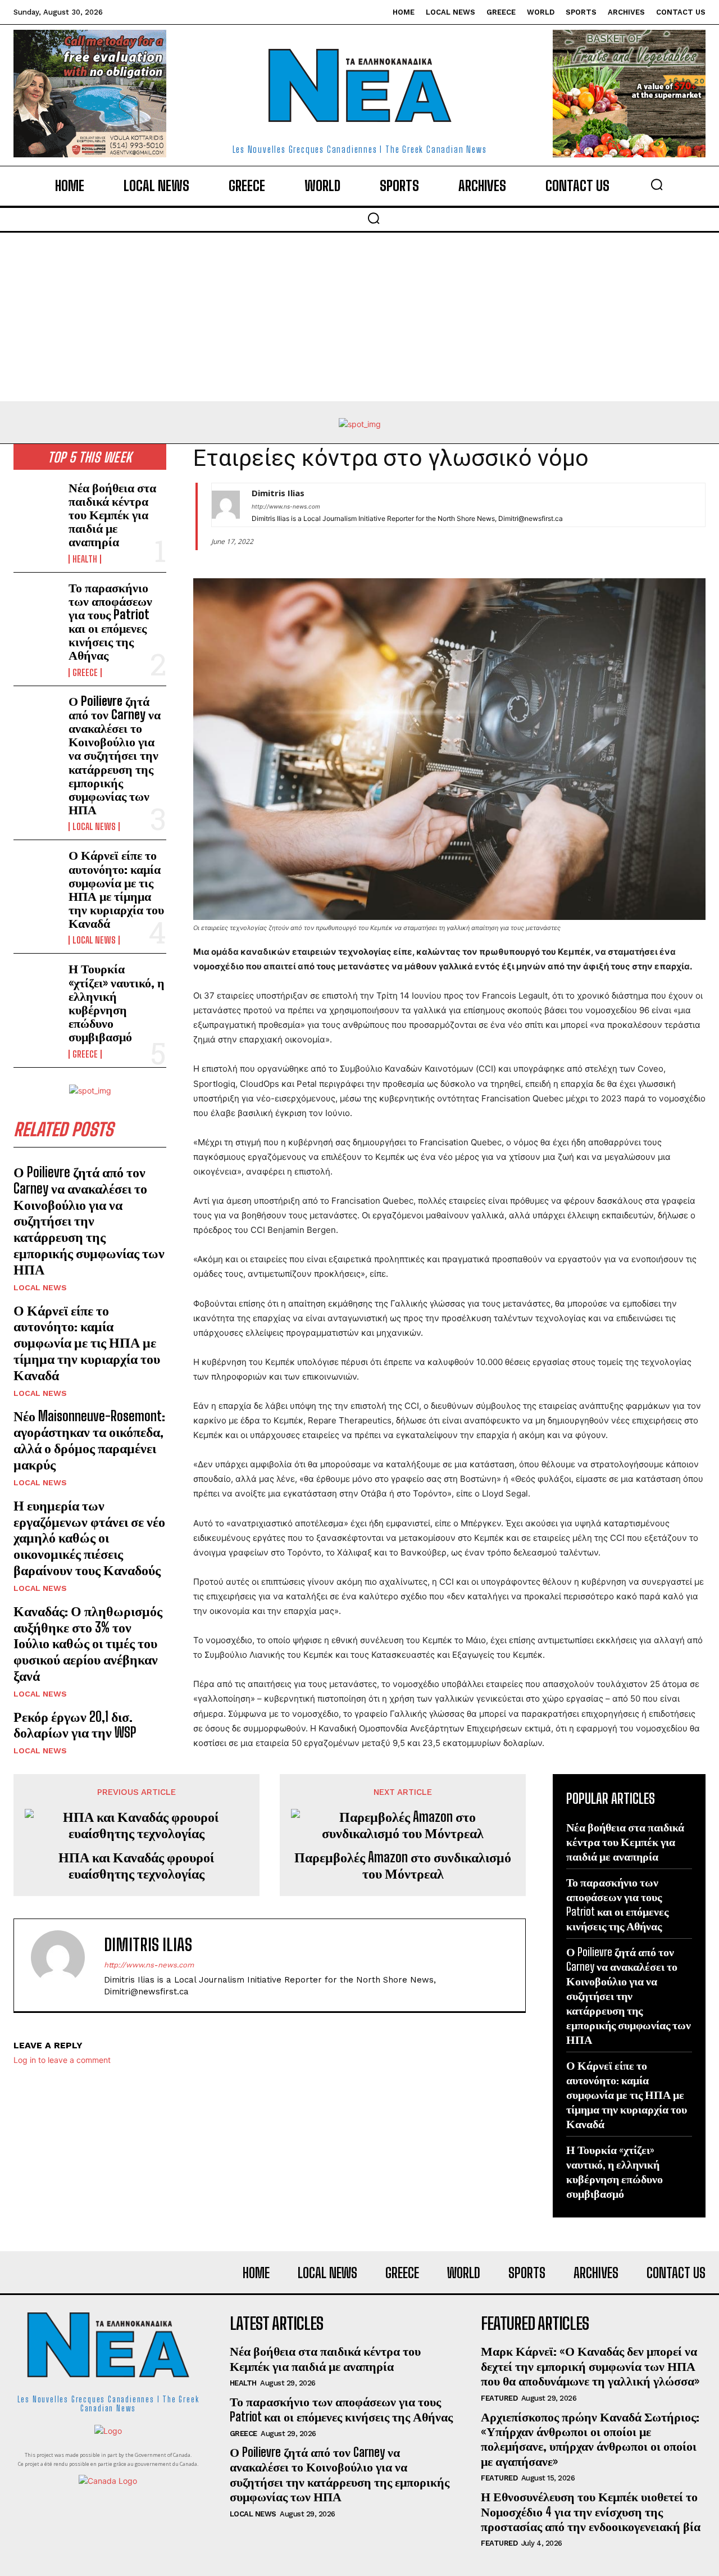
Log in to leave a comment (62, 2060)
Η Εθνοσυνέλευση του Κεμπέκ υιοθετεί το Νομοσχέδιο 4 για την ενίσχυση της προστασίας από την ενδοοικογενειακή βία (591, 2511)
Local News (94, 827)
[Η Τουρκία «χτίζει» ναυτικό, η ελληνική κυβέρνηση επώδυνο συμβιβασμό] (37, 983)
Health (85, 559)
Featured (499, 2398)
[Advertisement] (359, 317)
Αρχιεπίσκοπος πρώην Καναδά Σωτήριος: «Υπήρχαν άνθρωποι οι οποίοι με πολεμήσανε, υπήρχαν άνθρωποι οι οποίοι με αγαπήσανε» (590, 2439)
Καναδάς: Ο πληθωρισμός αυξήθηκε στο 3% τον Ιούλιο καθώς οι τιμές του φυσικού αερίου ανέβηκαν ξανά (88, 1643)
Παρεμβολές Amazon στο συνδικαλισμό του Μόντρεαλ (403, 1865)
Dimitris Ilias (278, 493)
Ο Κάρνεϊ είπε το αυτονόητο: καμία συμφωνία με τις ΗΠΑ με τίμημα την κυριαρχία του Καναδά (116, 889)
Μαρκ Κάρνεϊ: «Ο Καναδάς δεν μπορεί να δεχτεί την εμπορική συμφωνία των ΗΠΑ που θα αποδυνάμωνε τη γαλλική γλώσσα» (590, 2366)
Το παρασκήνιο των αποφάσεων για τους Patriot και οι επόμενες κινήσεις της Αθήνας (110, 622)
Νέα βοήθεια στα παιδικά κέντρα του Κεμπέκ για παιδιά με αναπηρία (112, 515)
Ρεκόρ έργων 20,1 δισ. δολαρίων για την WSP (75, 1725)
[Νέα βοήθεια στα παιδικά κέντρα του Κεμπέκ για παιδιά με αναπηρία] (37, 502)
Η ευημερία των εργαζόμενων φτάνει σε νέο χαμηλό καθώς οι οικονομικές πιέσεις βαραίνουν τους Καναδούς (89, 1538)
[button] (657, 184)
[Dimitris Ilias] (226, 505)
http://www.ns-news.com (286, 506)
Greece (85, 673)
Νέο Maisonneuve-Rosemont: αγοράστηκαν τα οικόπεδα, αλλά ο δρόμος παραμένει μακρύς (89, 1440)
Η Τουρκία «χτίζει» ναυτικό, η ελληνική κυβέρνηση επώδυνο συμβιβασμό (117, 1003)
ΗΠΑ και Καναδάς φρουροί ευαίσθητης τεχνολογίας (136, 1865)
